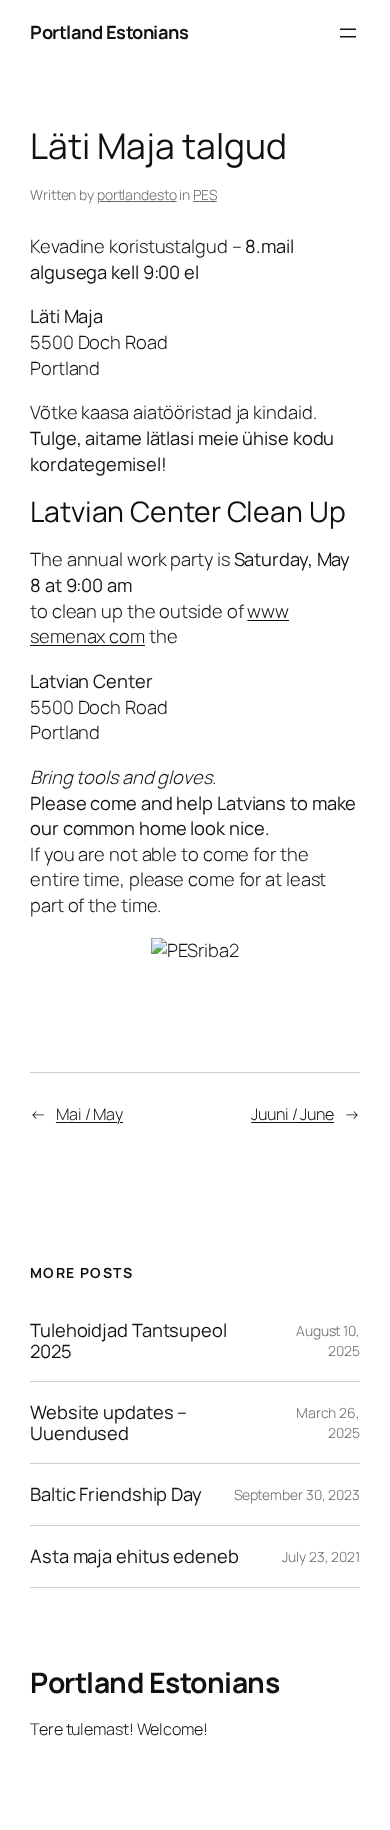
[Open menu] (348, 33)
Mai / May (89, 1114)
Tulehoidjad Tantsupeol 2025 (128, 1340)
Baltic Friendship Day (116, 1494)
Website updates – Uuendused (108, 1422)
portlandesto (137, 194)
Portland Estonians (109, 32)
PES (205, 194)
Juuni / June (292, 1114)
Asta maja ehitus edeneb (134, 1556)
